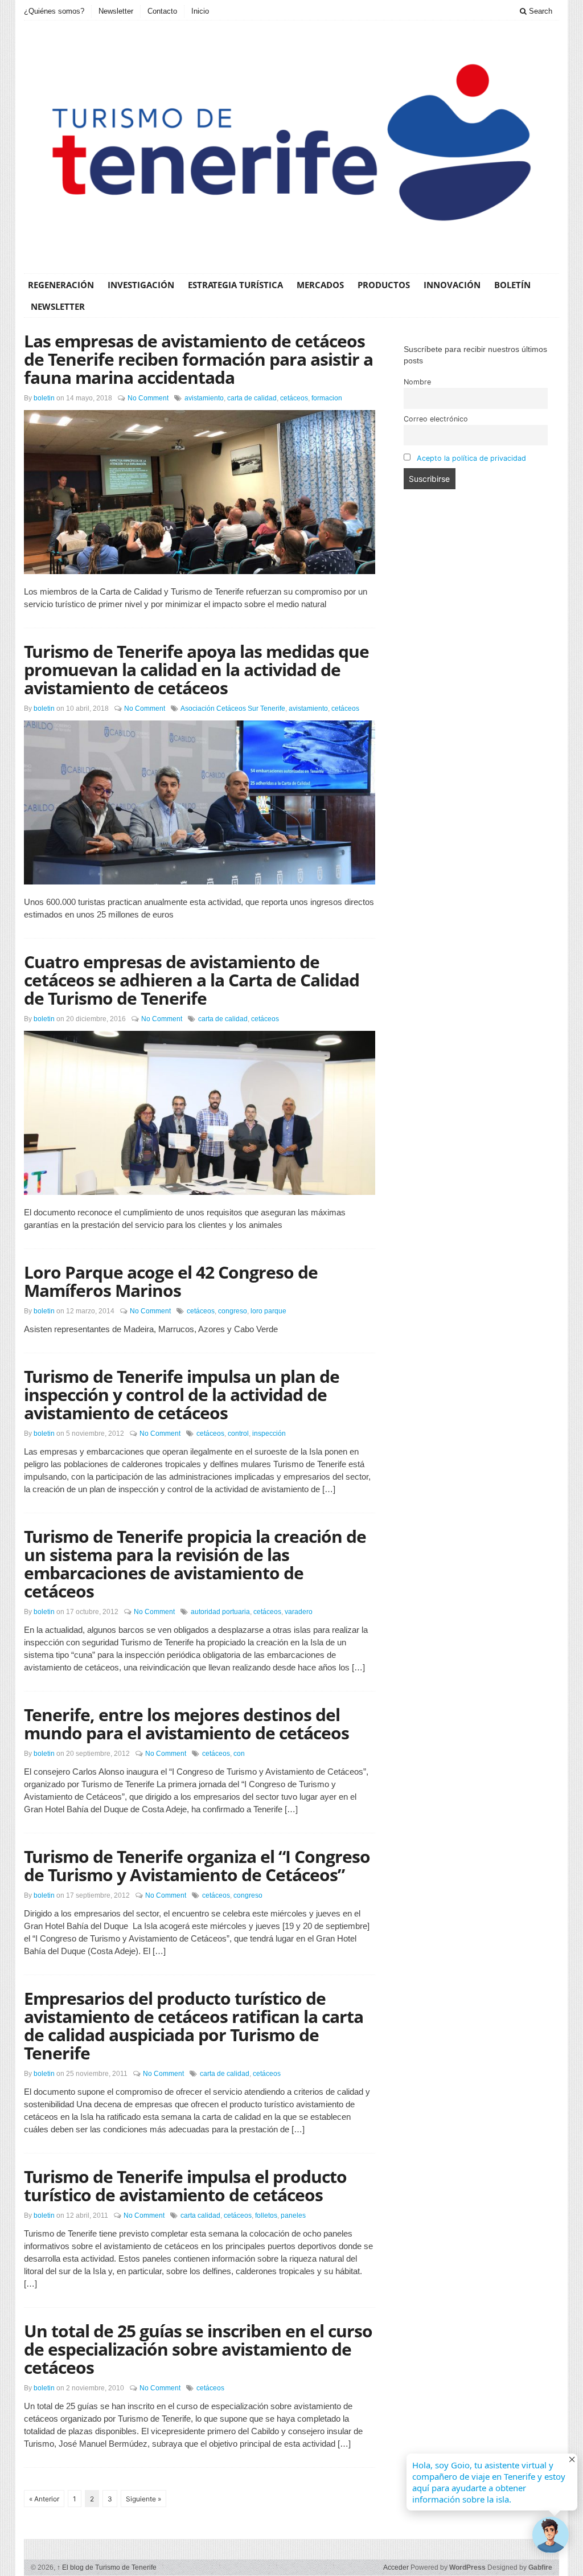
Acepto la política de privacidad (471, 458)
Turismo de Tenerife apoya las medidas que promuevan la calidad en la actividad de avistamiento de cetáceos (196, 669)
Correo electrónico (436, 419)
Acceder (396, 2567)
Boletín (512, 285)
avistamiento (204, 398)
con (239, 1754)
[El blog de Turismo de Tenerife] (291, 145)
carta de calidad (252, 398)
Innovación (452, 285)
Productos (384, 285)
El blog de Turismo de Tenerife (107, 2567)
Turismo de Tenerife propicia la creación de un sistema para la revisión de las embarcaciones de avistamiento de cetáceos (195, 1564)
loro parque (268, 1311)
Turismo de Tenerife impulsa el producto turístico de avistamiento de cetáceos (185, 2186)
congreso (233, 1311)
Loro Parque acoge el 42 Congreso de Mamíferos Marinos (171, 1281)
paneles (293, 2215)
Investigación (141, 285)
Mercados (320, 285)
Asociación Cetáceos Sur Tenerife (233, 708)
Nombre (417, 382)
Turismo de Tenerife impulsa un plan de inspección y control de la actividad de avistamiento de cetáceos (182, 1395)
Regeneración (61, 285)
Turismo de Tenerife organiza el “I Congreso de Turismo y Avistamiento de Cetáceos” (197, 1866)
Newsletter (116, 11)
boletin (44, 398)
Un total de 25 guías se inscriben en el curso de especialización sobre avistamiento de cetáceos (198, 2349)
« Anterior (44, 2499)
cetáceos (294, 398)
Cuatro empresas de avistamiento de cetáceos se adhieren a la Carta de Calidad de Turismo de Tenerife (192, 980)
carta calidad (200, 2215)
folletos (266, 2215)
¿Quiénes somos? (54, 11)
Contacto (162, 11)
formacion (327, 398)
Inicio (200, 11)
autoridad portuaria (220, 1612)
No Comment (148, 398)
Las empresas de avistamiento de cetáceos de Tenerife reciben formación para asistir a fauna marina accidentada (198, 359)
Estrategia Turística (235, 285)
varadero (299, 1612)
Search (539, 11)
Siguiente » (143, 2499)
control (238, 1434)
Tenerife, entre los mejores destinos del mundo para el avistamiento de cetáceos (186, 1724)
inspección (269, 1434)
